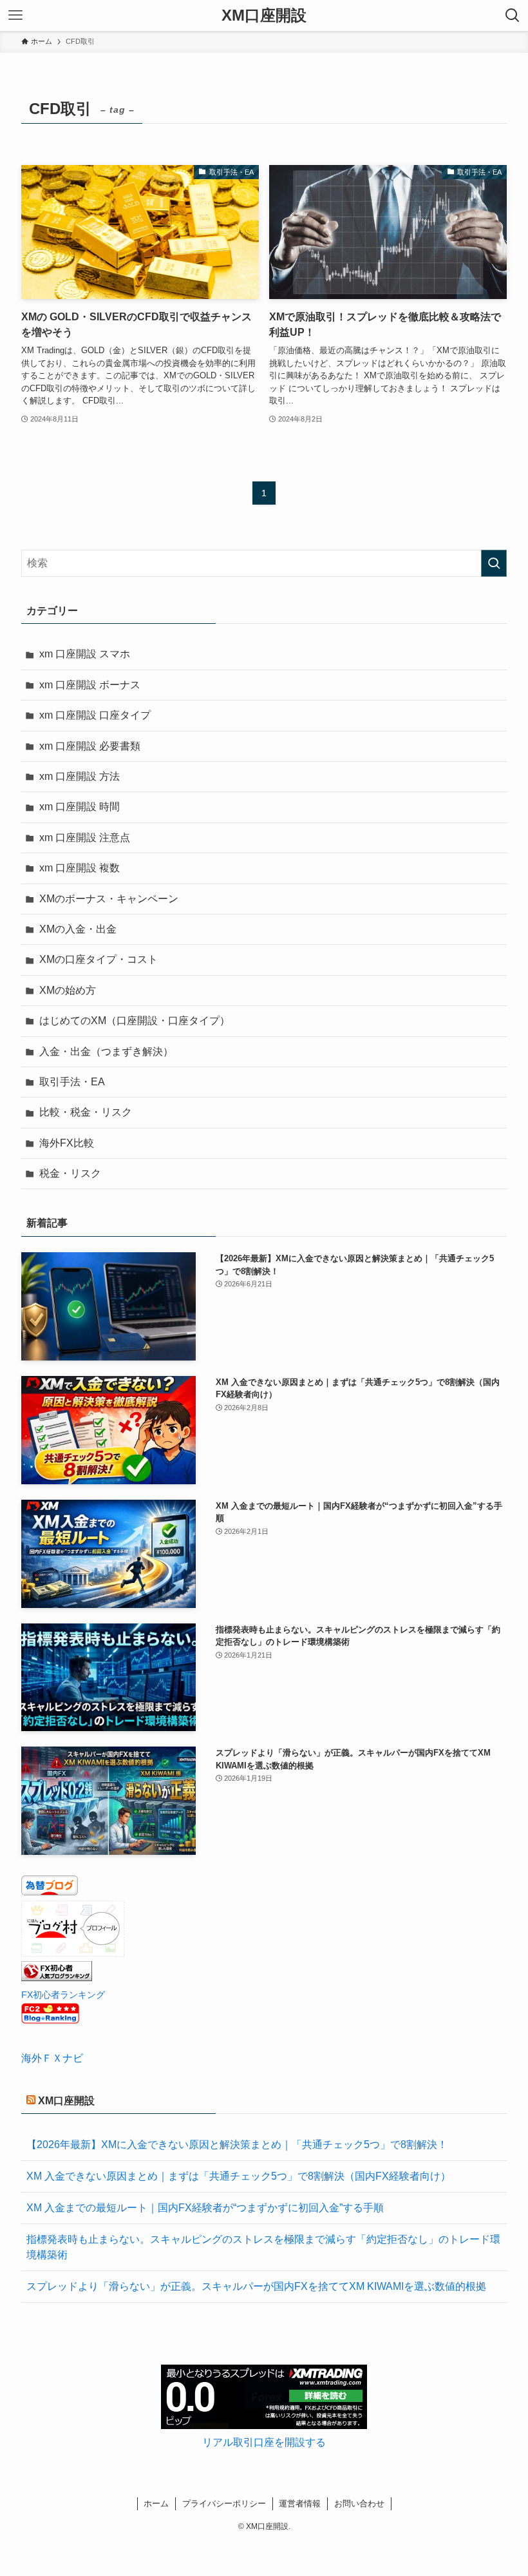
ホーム (156, 2503)
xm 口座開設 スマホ (85, 654)
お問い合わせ (359, 2503)
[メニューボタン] (15, 15)
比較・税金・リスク (86, 1112)
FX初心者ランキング (63, 1995)
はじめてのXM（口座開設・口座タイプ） (135, 1021)
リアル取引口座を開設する (264, 2442)
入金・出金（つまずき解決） (106, 1051)
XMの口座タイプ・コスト (99, 959)
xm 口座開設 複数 (80, 868)
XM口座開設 (264, 15)
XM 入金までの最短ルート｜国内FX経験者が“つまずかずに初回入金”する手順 (205, 2208)
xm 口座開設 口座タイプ (95, 715)
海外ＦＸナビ (52, 2058)
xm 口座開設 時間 (80, 807)
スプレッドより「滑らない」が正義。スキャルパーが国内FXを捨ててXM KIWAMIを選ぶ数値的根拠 (256, 2286)
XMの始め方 (68, 990)
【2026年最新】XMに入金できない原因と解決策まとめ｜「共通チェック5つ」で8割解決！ (237, 2145)
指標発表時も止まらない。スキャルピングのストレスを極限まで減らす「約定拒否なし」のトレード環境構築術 (263, 2247)
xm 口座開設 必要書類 (90, 746)
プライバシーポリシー (224, 2503)
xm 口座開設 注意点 (85, 838)
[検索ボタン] (513, 15)
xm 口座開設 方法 (80, 776)
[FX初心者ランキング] (57, 1978)
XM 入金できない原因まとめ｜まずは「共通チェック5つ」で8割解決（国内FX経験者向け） (239, 2176)
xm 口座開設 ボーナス (90, 685)
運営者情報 (300, 2503)
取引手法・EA (72, 1082)
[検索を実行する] (494, 563)
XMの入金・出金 (78, 929)
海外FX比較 (67, 1143)
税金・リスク (70, 1173)
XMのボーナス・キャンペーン (109, 899)
